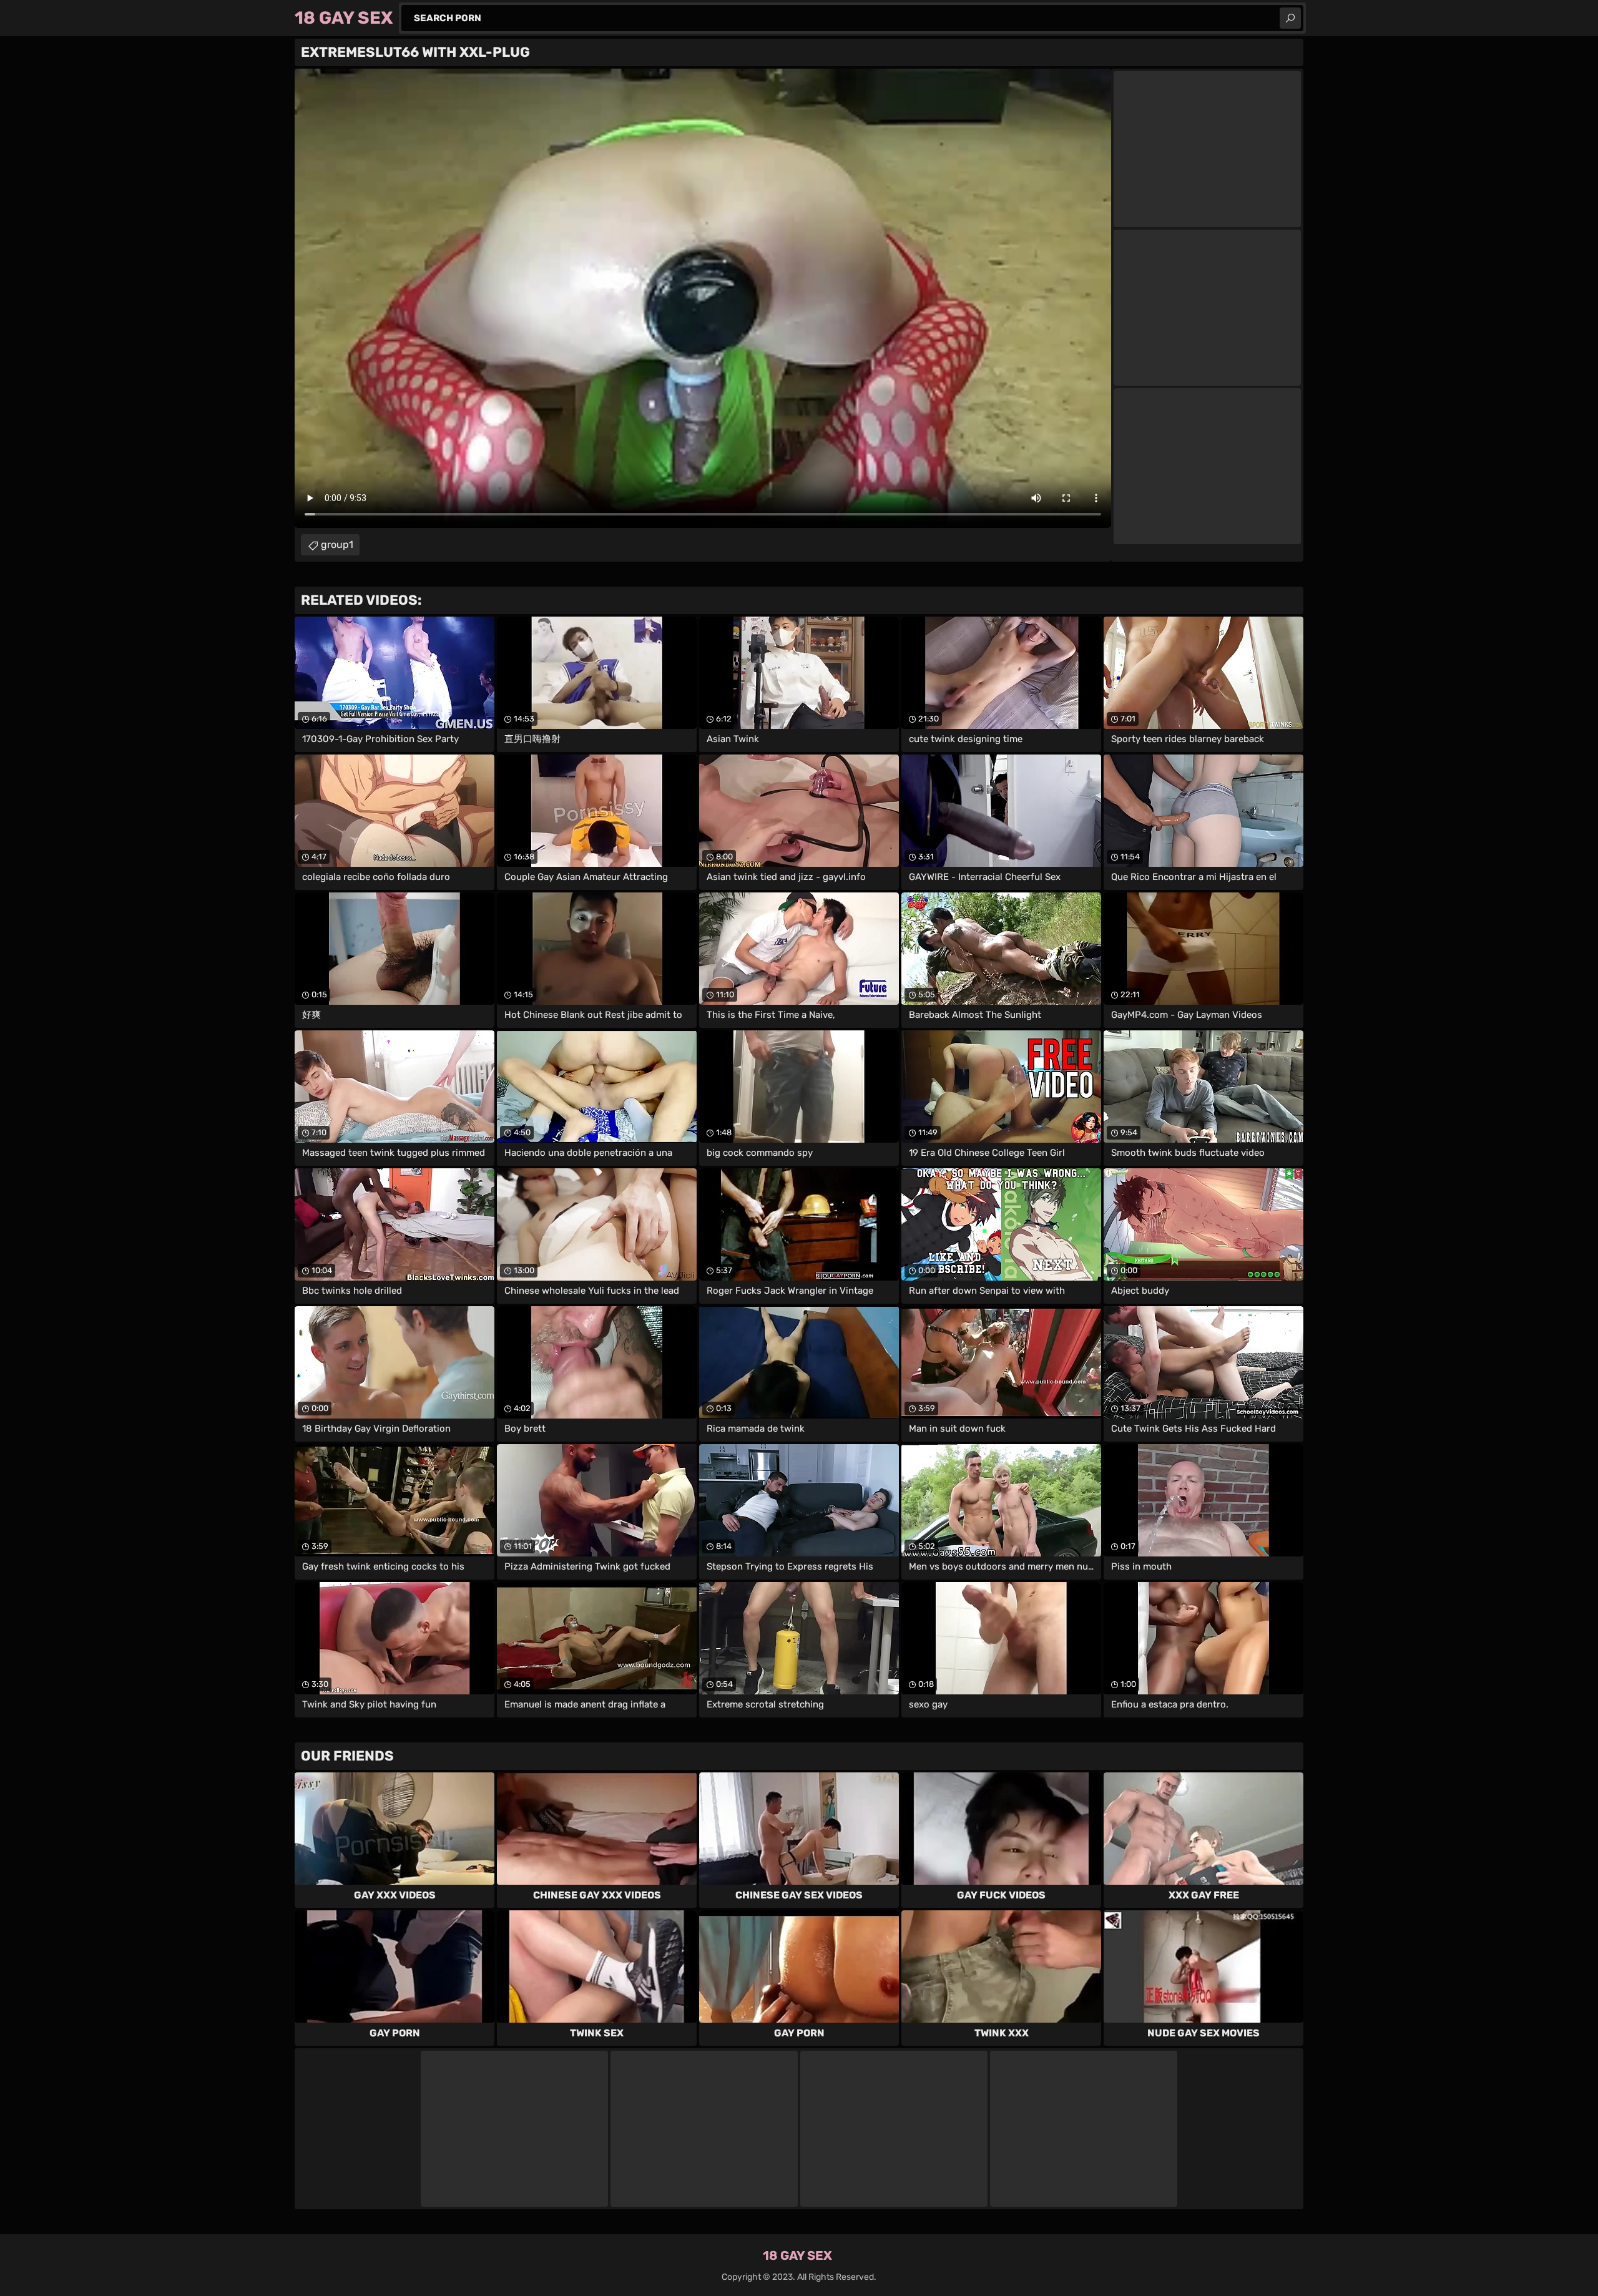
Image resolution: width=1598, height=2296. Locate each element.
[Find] (1290, 18)
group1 (337, 545)
